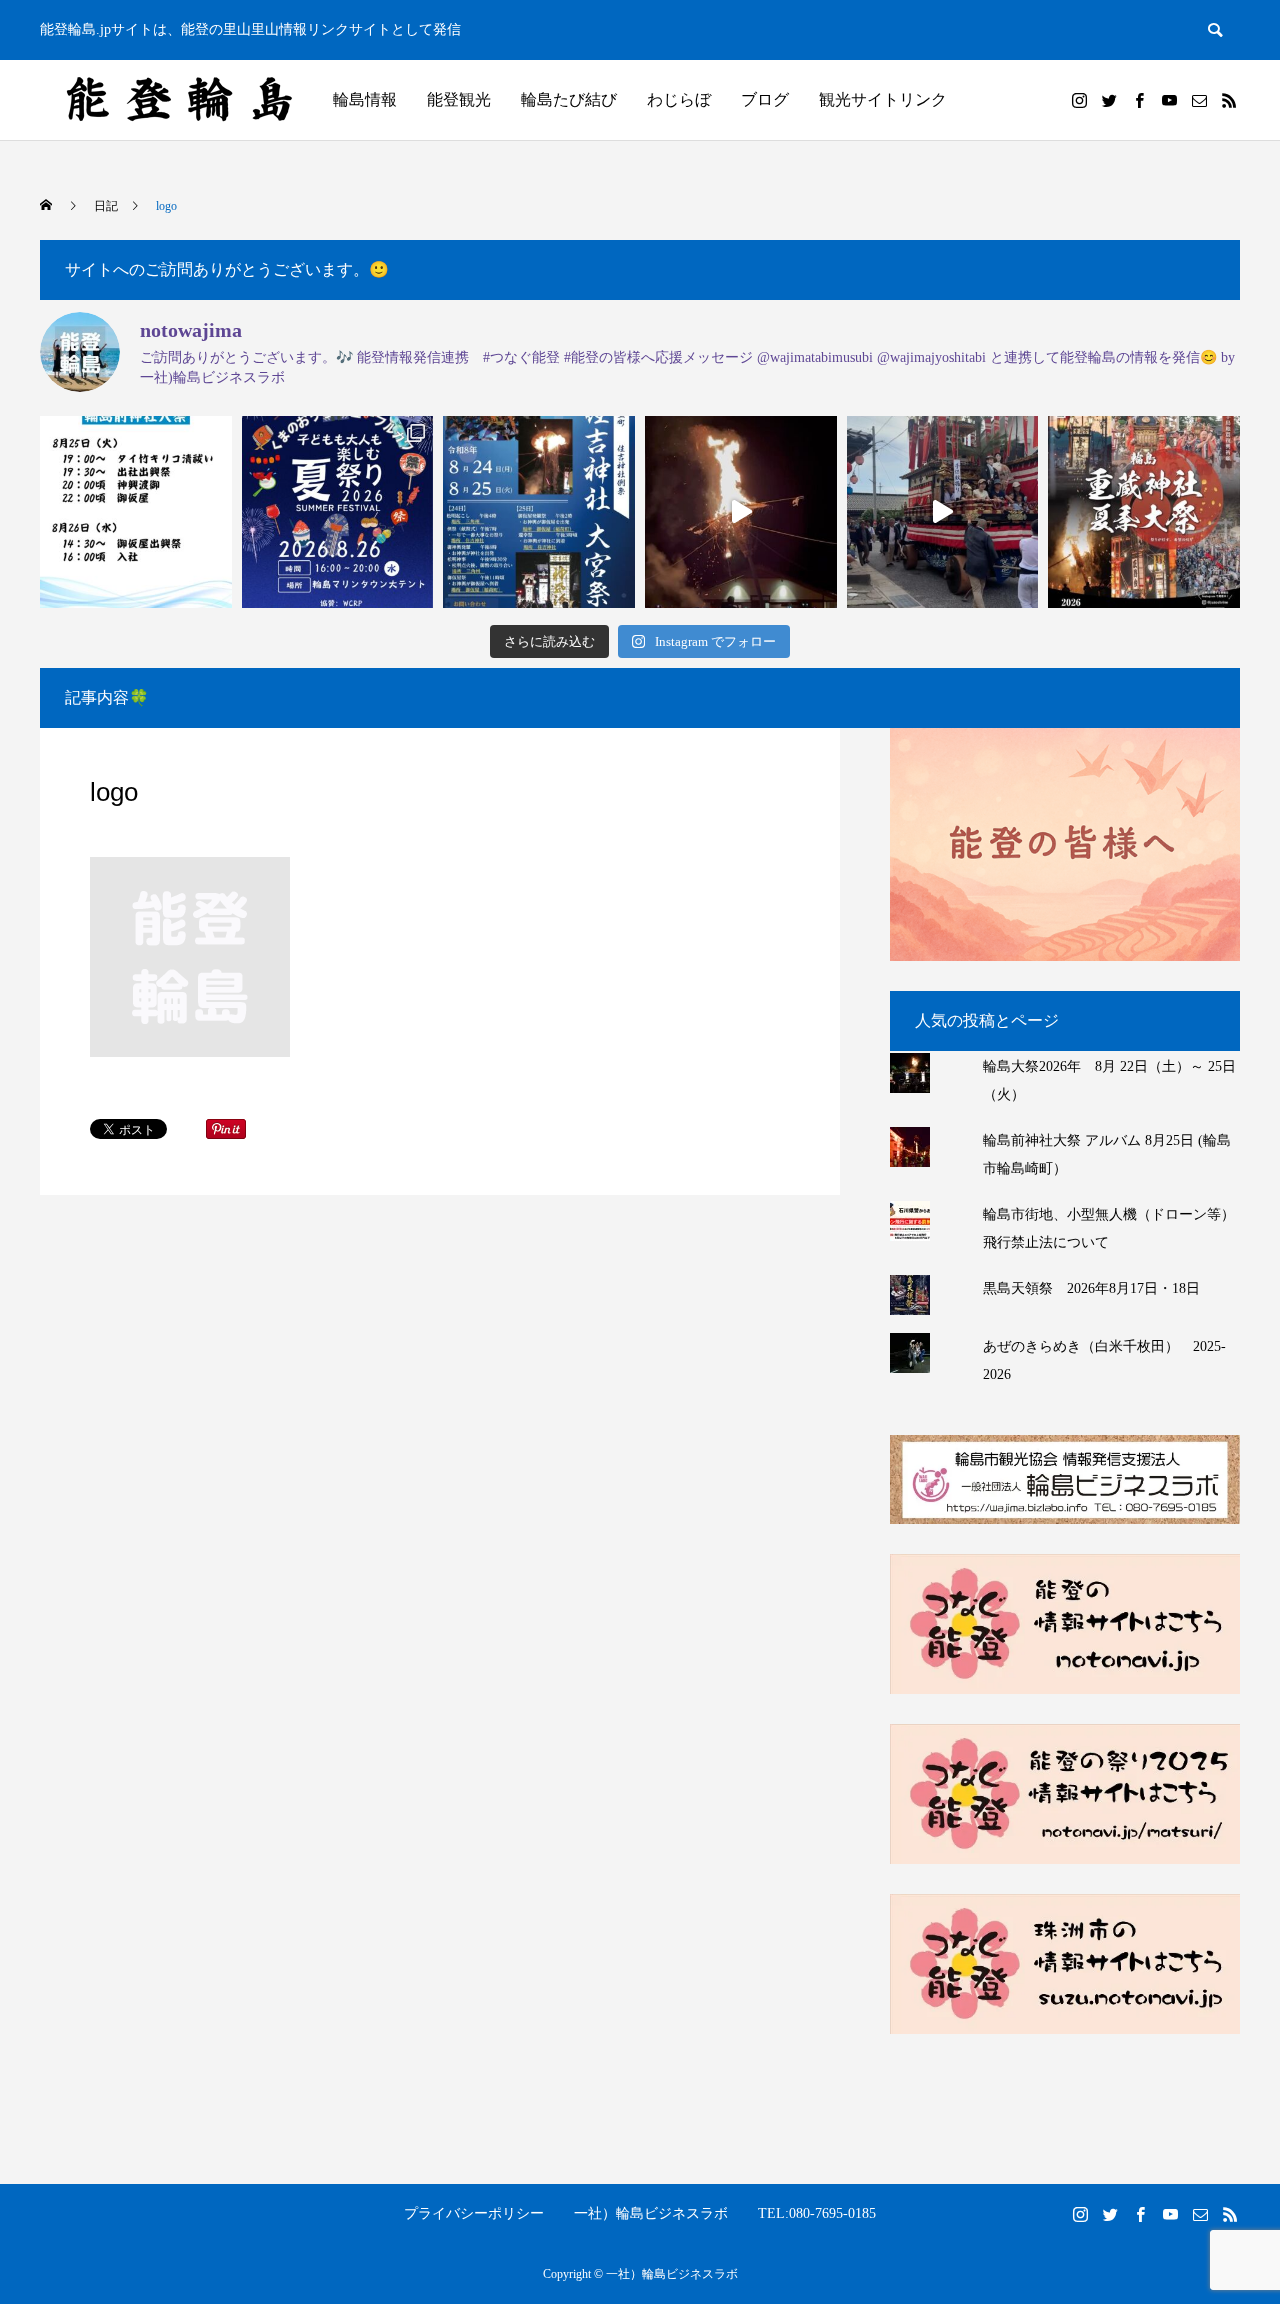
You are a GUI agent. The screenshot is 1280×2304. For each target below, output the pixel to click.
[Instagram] (1079, 100)
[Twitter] (1109, 100)
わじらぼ (679, 99)
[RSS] (1229, 100)
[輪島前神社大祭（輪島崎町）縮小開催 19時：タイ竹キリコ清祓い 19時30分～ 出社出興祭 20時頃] (136, 512)
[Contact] (1199, 100)
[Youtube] (1169, 100)
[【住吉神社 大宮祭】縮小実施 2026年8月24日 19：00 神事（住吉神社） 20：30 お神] (539, 512)
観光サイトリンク (883, 99)
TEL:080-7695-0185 (817, 2213)
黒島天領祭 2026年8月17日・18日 (1091, 1288)
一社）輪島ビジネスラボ (651, 2213)
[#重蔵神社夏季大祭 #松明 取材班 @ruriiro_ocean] (741, 512)
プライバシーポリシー (474, 2213)
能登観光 (459, 99)
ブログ (765, 99)
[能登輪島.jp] (180, 100)
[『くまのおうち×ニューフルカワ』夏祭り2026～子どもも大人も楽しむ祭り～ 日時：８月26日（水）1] (338, 512)
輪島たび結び (569, 99)
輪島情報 (365, 99)
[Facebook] (1139, 100)
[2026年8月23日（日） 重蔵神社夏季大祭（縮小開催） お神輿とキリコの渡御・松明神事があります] (1144, 512)
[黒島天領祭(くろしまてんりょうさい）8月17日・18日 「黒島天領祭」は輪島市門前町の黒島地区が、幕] (943, 512)
